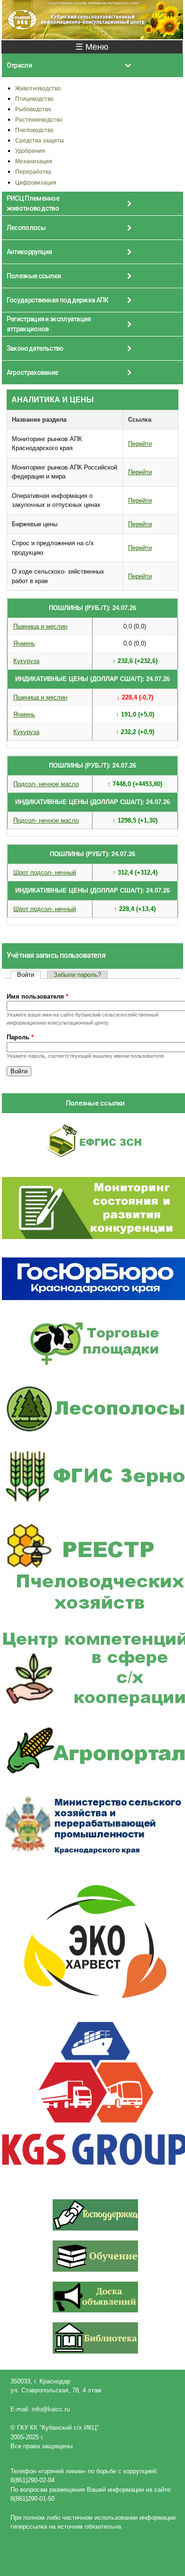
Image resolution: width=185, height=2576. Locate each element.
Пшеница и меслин (40, 626)
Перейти (140, 444)
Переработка (33, 172)
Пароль (20, 1037)
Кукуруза (26, 661)
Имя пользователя (37, 996)
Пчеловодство (34, 130)
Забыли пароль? (77, 975)
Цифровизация (36, 182)
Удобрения (30, 151)
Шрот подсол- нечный (45, 872)
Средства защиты (40, 140)
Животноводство (38, 88)
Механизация (34, 161)
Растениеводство (39, 120)
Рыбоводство (33, 109)
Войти (29, 975)
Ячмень (24, 643)
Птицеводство (34, 99)
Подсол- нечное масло (46, 784)
